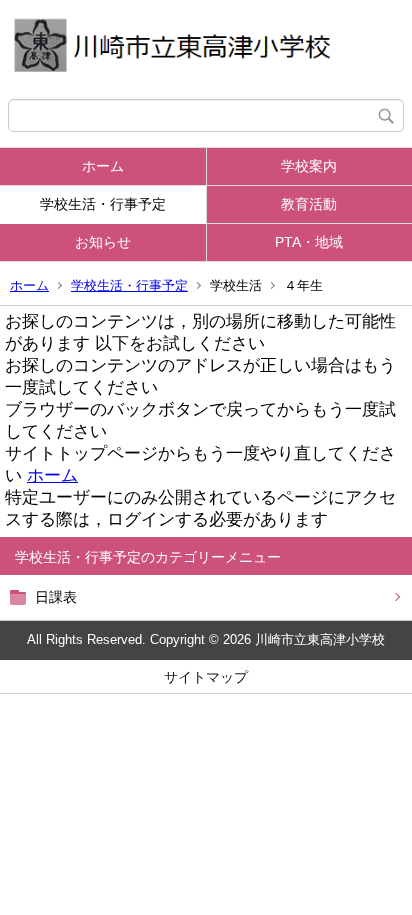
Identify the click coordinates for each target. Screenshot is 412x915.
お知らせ (103, 242)
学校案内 (309, 166)
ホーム (103, 166)
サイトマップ (206, 677)
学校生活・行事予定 (103, 204)
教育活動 (309, 204)
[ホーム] (206, 49)
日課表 (56, 597)
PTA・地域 (309, 242)
